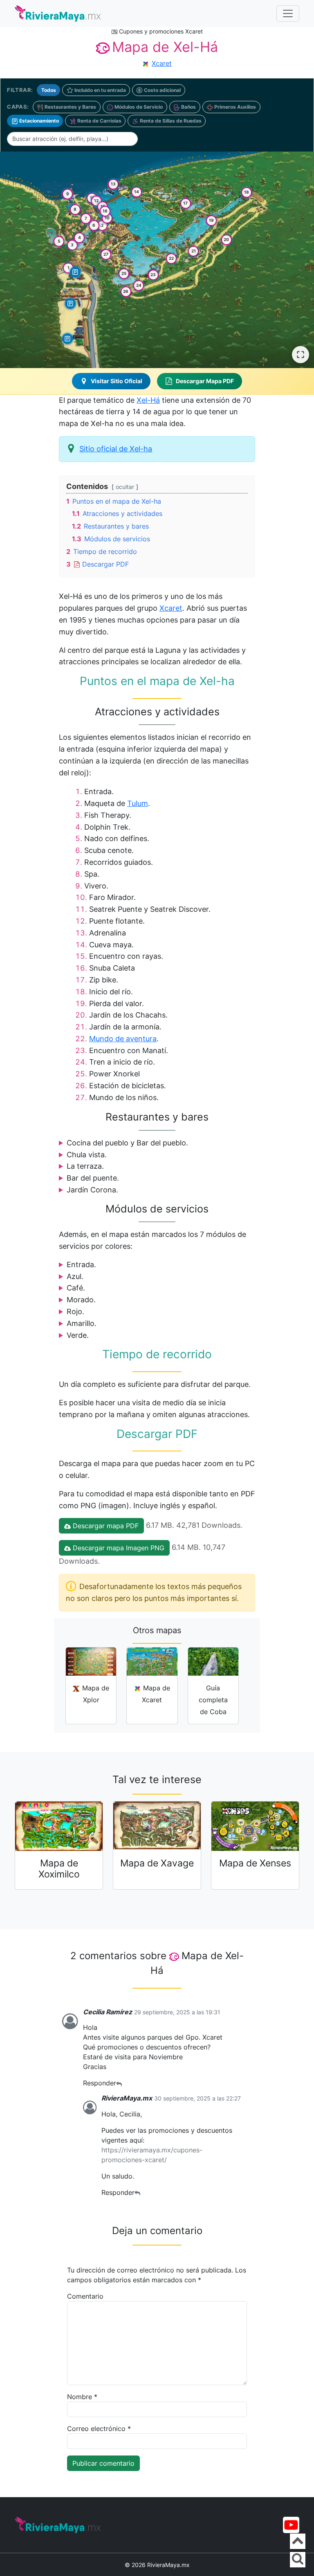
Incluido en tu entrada (100, 90)
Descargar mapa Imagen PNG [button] (118, 1548)
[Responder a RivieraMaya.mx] (137, 2193)
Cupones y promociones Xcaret (160, 31)
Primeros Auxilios (234, 107)
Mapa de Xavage (157, 1863)
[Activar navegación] (288, 13)
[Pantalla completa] (301, 355)
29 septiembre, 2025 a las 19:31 (177, 2012)
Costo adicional (162, 90)
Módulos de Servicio (138, 107)
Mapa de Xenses (255, 1863)
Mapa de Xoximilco (59, 1868)
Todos (49, 90)
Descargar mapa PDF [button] (105, 1526)
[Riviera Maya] (58, 13)
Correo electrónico (99, 2429)
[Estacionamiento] (75, 272)
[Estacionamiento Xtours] (67, 339)
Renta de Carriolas (99, 121)
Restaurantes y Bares (70, 107)
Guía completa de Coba (213, 1700)
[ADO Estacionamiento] (70, 304)
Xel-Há (148, 400)
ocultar (125, 487)
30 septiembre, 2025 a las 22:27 (197, 2098)
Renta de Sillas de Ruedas (170, 121)
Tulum (138, 803)
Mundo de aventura (123, 1039)
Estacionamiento (38, 121)
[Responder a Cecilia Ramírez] (119, 2083)
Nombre (82, 2397)
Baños (188, 107)
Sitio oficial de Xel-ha (116, 449)
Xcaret (162, 63)
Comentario (85, 2296)
